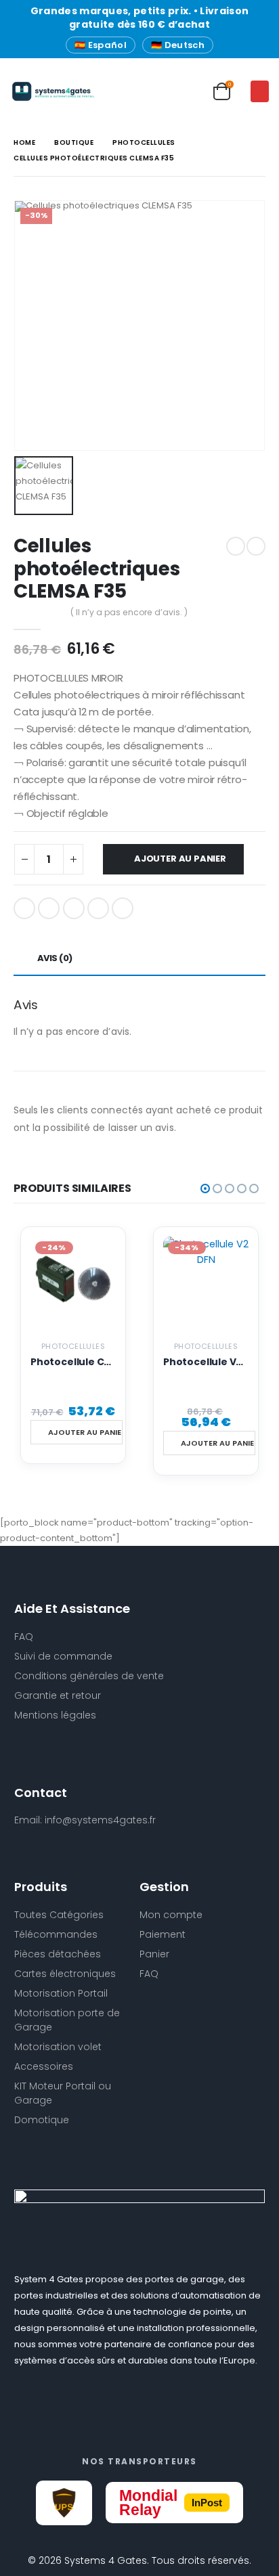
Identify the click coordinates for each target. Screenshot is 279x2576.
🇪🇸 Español (101, 45)
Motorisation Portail (61, 1993)
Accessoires (44, 2066)
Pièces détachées (58, 1954)
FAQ (149, 1974)
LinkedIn (74, 908)
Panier (154, 1954)
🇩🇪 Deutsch (178, 45)
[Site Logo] (37, 91)
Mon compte (171, 1915)
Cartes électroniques (65, 1974)
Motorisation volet (58, 2047)
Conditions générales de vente (89, 1676)
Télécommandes (56, 1934)
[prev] (236, 546)
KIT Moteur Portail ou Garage (63, 2093)
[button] (260, 91)
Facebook (24, 908)
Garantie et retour (58, 1695)
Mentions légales (55, 1715)
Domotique (42, 2120)
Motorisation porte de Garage (67, 2020)
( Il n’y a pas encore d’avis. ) (129, 612)
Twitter (49, 908)
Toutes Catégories (59, 1915)
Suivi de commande (63, 1656)
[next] (256, 546)
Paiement (163, 1934)
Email (123, 908)
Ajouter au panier (180, 859)
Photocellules (73, 1346)
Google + (98, 908)
